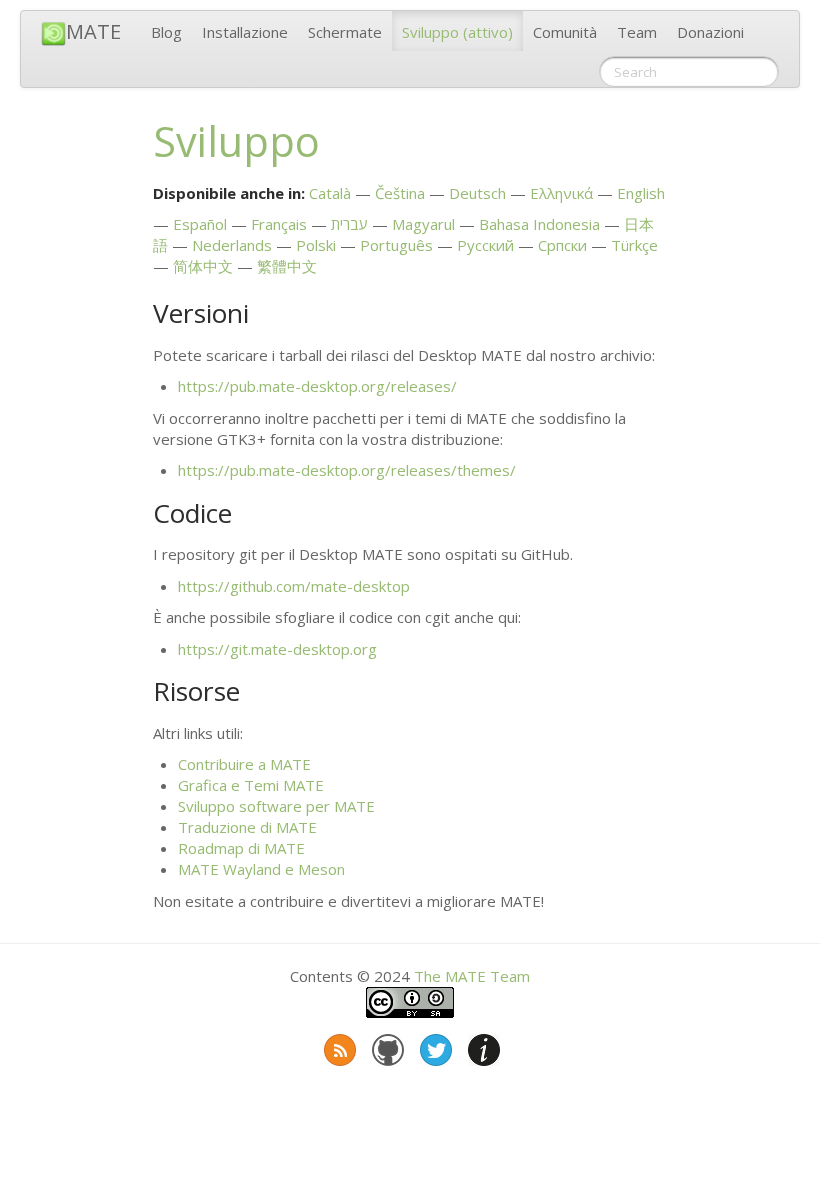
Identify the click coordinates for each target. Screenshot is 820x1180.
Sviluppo (457, 32)
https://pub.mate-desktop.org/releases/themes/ (347, 470)
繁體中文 (287, 266)
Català (330, 193)
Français (279, 224)
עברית (349, 224)
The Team (472, 976)
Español (200, 224)
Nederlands (232, 245)
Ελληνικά (561, 193)
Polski (316, 245)
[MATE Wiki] (482, 1046)
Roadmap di (241, 848)
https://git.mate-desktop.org (277, 649)
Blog (166, 32)
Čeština (400, 193)
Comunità (565, 32)
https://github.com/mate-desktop (294, 586)
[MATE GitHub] (386, 1046)
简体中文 (203, 266)
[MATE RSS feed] (338, 1046)
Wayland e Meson (261, 869)
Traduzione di (247, 827)
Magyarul (423, 224)
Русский (485, 245)
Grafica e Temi (251, 785)
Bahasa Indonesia (539, 224)
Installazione (245, 32)
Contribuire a (244, 764)
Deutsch (477, 193)
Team (637, 32)
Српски (562, 245)
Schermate (345, 32)
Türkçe (634, 245)
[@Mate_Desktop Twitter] (434, 1046)
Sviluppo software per (276, 806)
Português (396, 245)
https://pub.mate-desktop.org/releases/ (317, 386)
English (641, 193)
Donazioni (710, 32)
